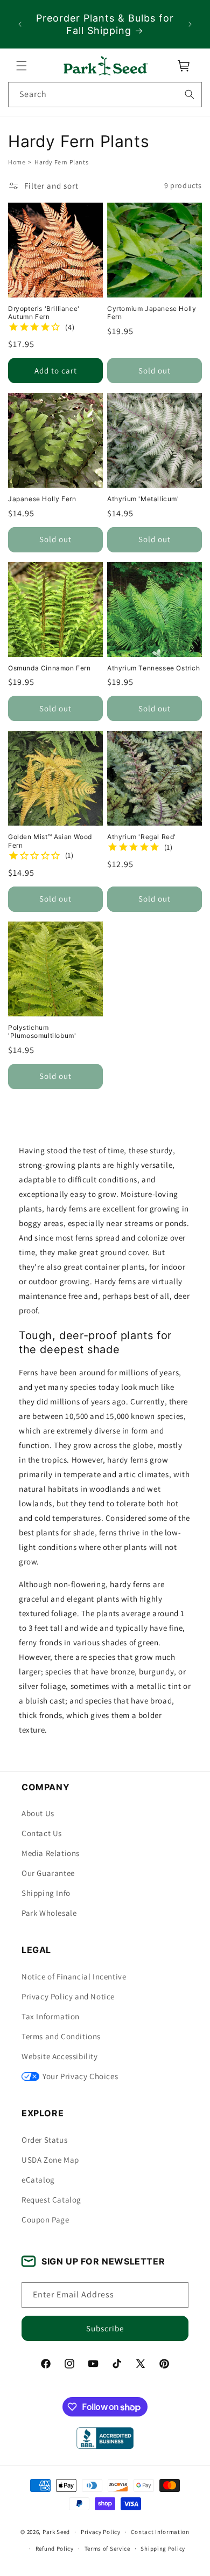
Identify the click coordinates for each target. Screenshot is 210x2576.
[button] (22, 66)
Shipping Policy (163, 2549)
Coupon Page (45, 2220)
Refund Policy (55, 2549)
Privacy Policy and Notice (68, 1996)
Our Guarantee (48, 1873)
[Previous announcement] (20, 24)
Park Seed (56, 2532)
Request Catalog (51, 2200)
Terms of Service (107, 2549)
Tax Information (51, 2016)
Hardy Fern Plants (61, 162)
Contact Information (160, 2532)
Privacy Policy (101, 2532)
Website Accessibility (60, 2056)
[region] (105, 24)
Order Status (44, 2140)
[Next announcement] (190, 24)
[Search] (190, 94)
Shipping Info (46, 1893)
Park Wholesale (49, 1913)
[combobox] (105, 95)
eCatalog (38, 2180)
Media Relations (51, 1853)
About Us (38, 1813)
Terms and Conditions (61, 2036)
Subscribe (105, 2328)
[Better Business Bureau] (105, 2438)
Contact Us (42, 1833)
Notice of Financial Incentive (74, 1976)
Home (17, 162)
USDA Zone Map (50, 2160)
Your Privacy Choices (80, 2076)
